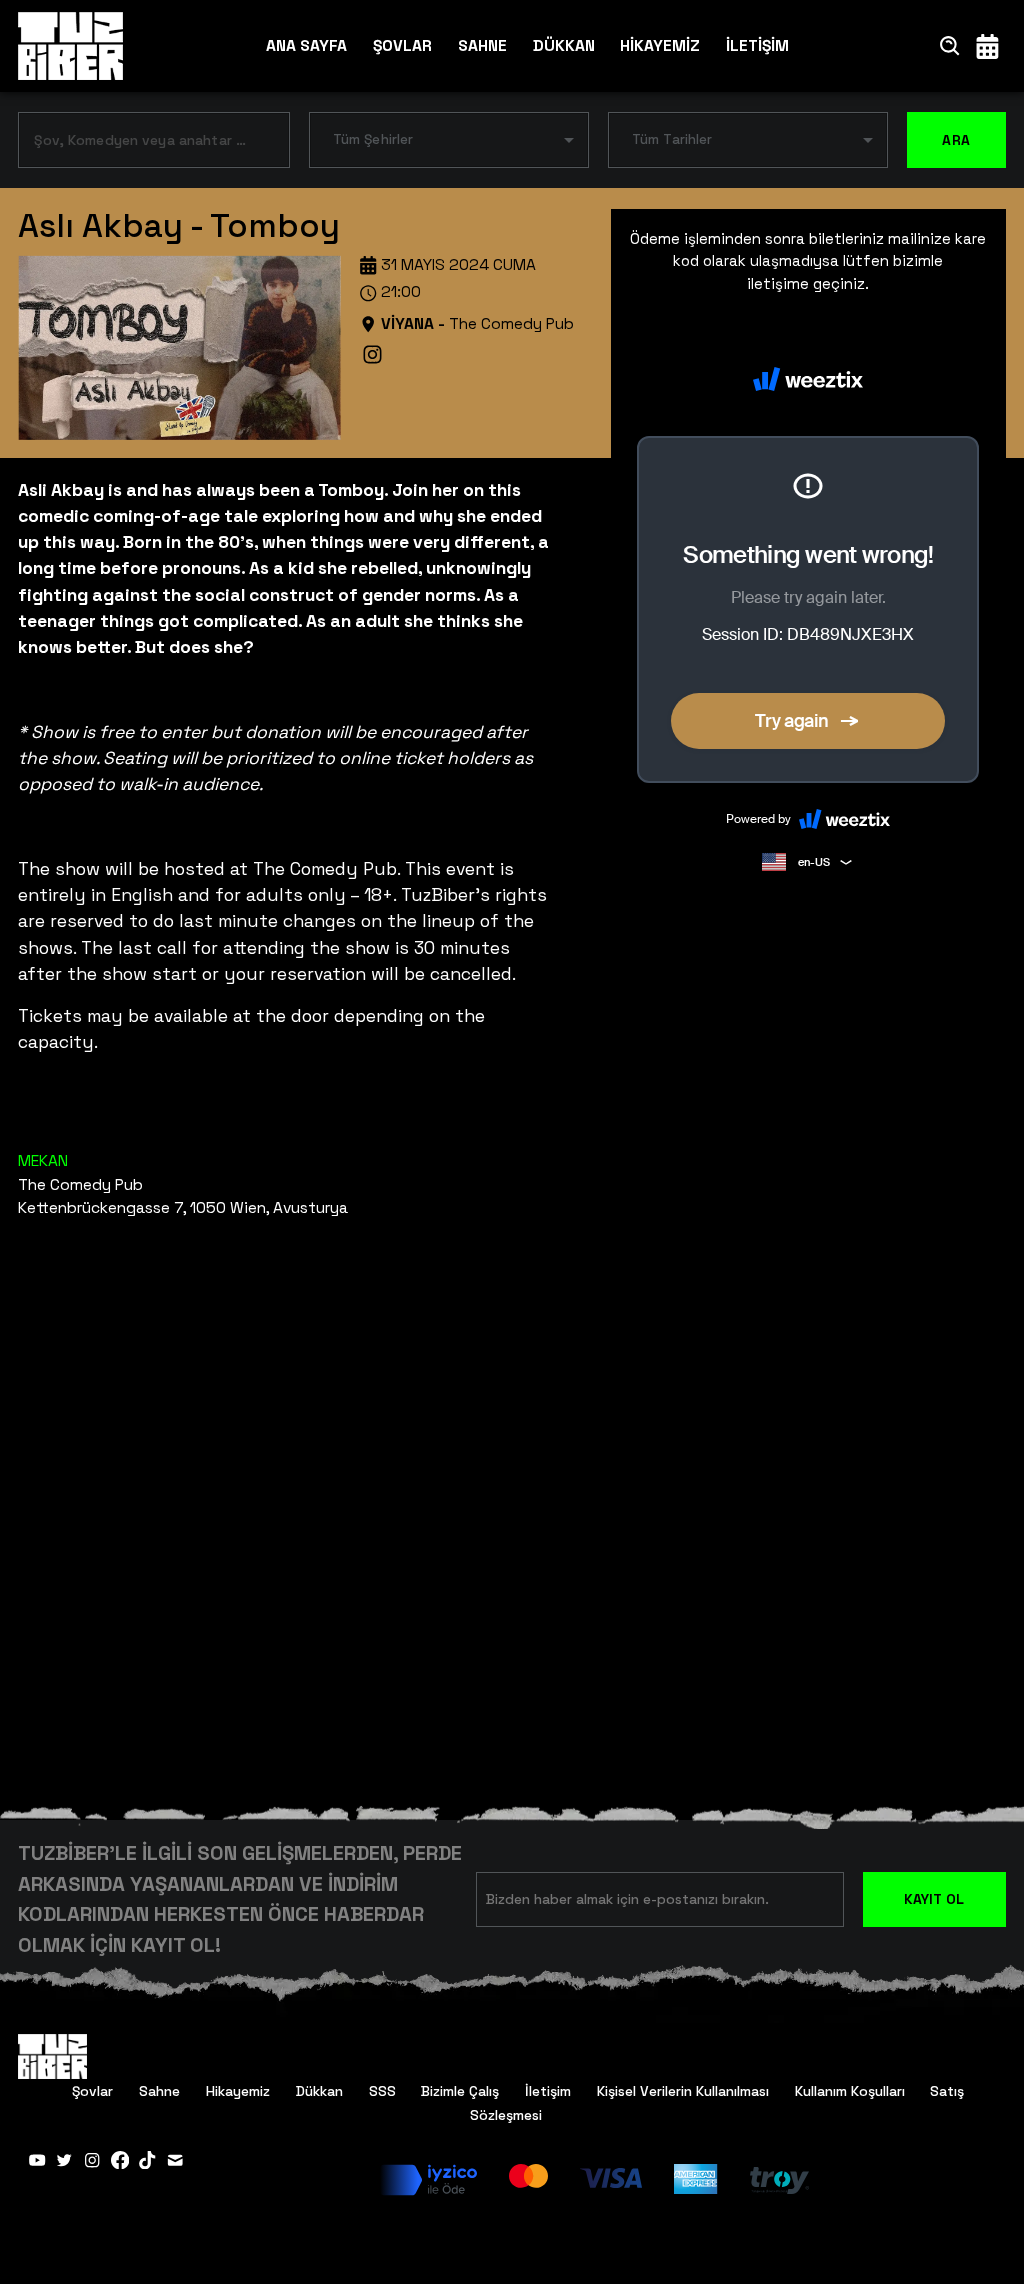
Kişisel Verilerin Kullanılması (683, 2091)
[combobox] (139, 143)
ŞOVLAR (402, 46)
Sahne (159, 2091)
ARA (956, 140)
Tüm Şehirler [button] (373, 139)
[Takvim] (987, 46)
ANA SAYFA (306, 46)
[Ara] (950, 46)
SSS (382, 2091)
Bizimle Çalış (460, 2091)
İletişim (548, 2091)
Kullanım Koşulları (850, 2091)
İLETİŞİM (757, 46)
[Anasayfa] (70, 46)
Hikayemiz (238, 2091)
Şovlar (92, 2091)
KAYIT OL (934, 1899)
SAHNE (482, 46)
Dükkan (319, 2091)
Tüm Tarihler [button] (672, 139)
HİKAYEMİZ (660, 46)
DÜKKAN (564, 46)
